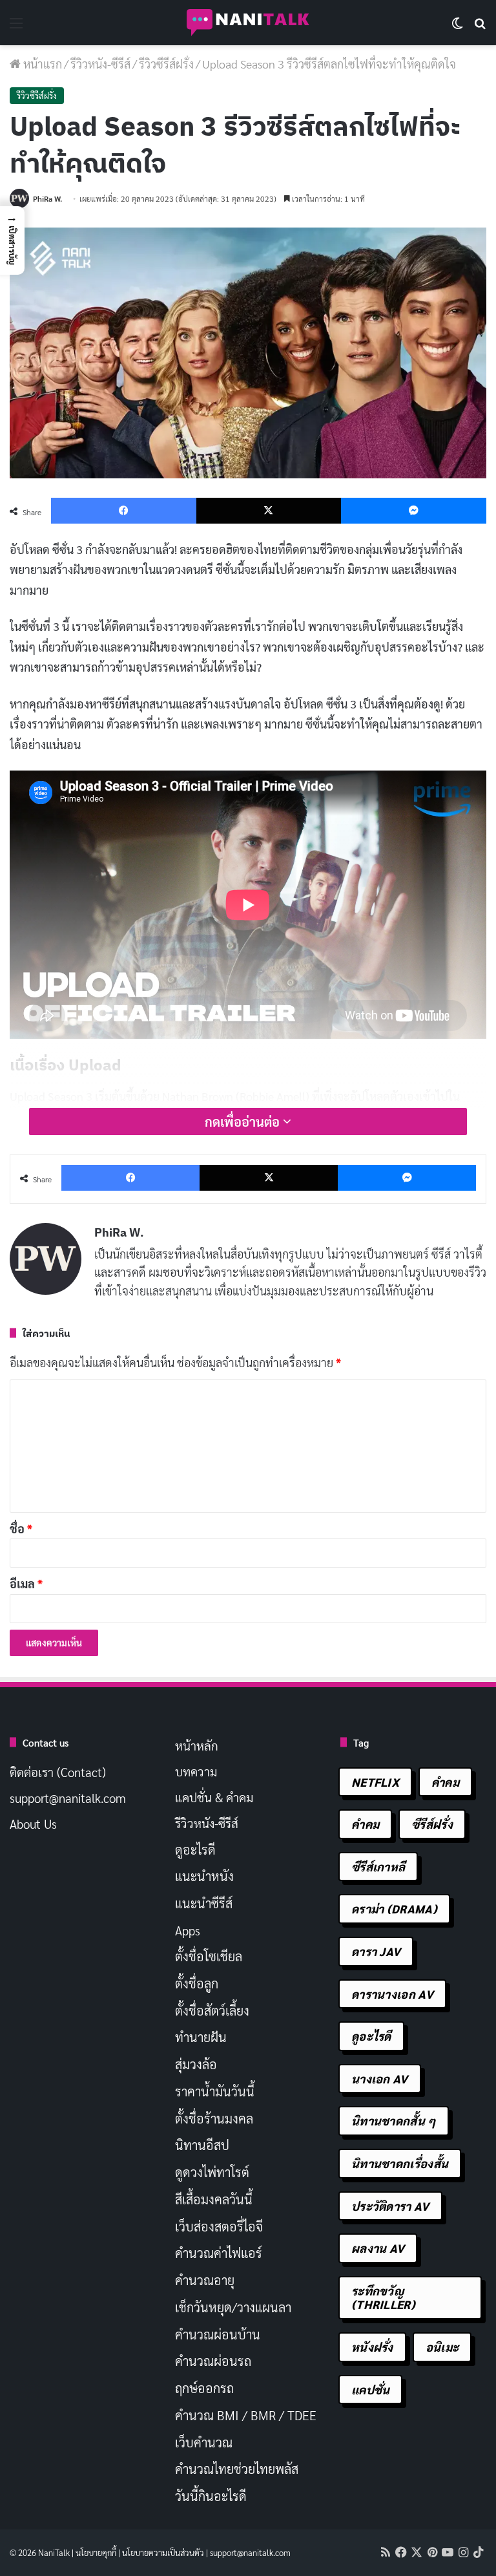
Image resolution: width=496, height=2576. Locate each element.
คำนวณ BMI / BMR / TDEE (246, 2415)
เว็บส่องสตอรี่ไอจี (219, 2226)
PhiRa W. (47, 198)
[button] (12, 240)
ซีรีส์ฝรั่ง (432, 1824)
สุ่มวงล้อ (196, 2064)
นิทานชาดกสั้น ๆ (394, 2121)
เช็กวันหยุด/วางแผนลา (233, 2307)
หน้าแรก (41, 64)
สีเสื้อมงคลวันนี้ (214, 2199)
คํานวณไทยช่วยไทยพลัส (237, 2469)
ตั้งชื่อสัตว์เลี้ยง (212, 2010)
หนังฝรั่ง (372, 2347)
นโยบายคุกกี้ (96, 2552)
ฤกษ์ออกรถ (204, 2388)
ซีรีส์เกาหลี (378, 1867)
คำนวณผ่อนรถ (213, 2361)
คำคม (445, 1782)
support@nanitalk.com (68, 1798)
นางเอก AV (380, 2079)
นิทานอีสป (202, 2145)
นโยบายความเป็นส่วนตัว (163, 2552)
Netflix (375, 1782)
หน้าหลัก (197, 1745)
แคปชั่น (371, 2390)
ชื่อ (21, 1528)
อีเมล (26, 1583)
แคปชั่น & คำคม (214, 1797)
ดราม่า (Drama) (394, 1909)
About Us (33, 1824)
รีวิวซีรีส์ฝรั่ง (166, 64)
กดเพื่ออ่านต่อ (244, 1122)
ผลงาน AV (378, 2248)
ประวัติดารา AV (390, 2206)
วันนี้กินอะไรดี (211, 2496)
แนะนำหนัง (204, 1876)
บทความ (196, 1771)
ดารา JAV (376, 1951)
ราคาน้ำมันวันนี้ (215, 2091)
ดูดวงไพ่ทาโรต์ (212, 2172)
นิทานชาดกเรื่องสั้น (400, 2163)
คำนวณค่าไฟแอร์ (219, 2253)
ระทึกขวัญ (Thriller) (383, 2298)
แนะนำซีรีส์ (204, 1903)
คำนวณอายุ (205, 2280)
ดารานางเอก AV (392, 1994)
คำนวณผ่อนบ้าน (218, 2334)
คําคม (365, 1824)
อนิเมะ (442, 2347)
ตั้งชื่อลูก (197, 1983)
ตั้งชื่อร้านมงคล (214, 2118)
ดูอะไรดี (195, 1849)
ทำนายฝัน (201, 2037)
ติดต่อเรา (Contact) (58, 1772)
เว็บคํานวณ (204, 2442)
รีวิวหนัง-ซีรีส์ (100, 64)
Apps (188, 1930)
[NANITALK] (248, 23)
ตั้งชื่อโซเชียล (209, 1956)
